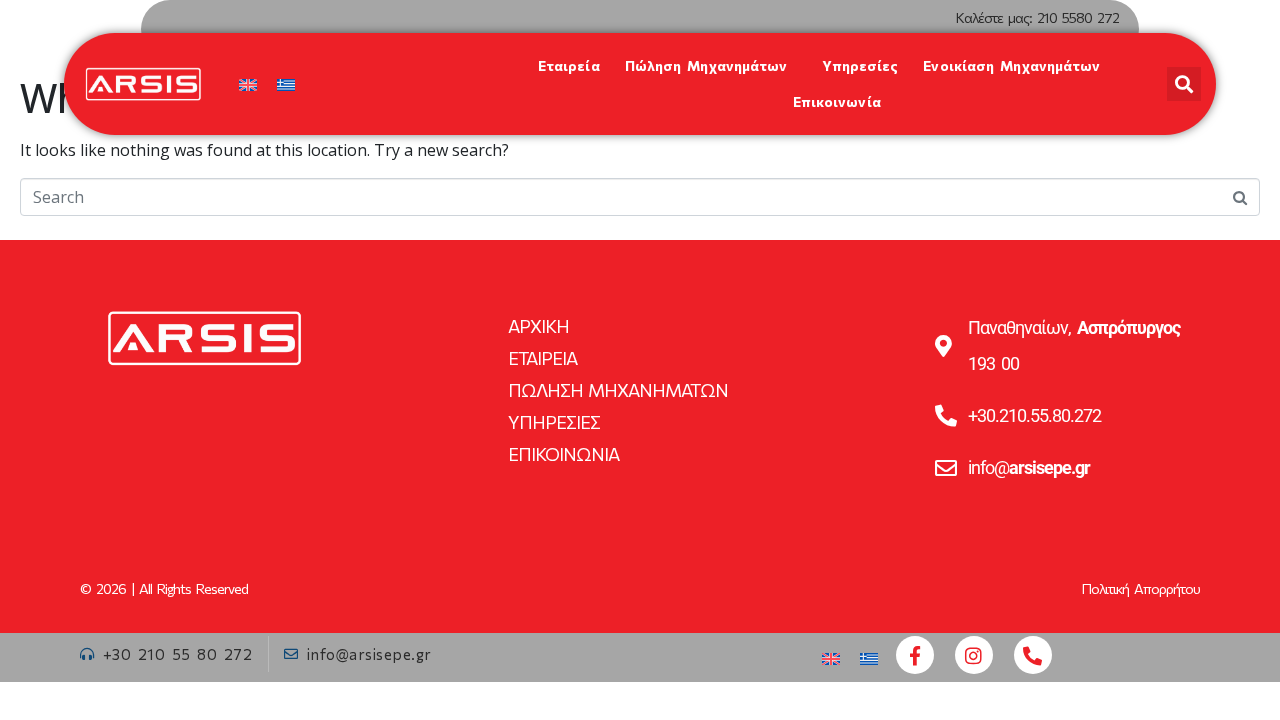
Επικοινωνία (837, 101)
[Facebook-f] (915, 655)
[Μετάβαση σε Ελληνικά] (286, 84)
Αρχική (538, 326)
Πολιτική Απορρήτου (1141, 588)
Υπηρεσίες (860, 65)
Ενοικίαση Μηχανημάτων (1011, 65)
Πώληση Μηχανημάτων (706, 65)
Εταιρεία (569, 65)
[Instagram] (974, 655)
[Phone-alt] (1033, 655)
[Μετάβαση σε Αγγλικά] (248, 84)
